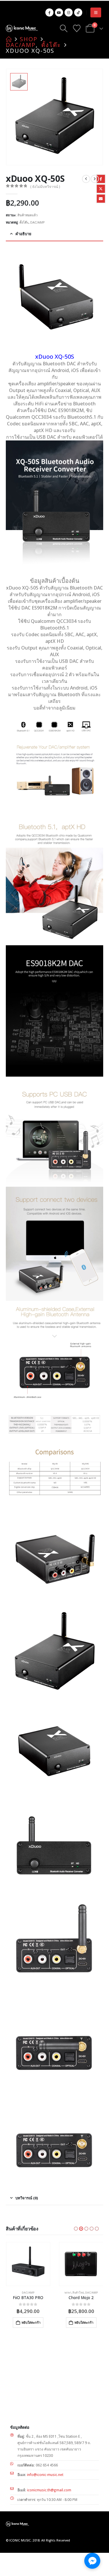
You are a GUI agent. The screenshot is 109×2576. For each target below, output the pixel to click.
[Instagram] (69, 12)
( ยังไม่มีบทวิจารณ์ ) (45, 187)
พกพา (68, 2293)
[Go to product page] (28, 2264)
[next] (95, 179)
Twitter (101, 189)
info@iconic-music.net (45, 2475)
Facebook (101, 179)
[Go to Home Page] (9, 39)
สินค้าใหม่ (78, 2293)
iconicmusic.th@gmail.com (49, 2490)
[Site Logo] (22, 28)
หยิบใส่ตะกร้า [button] (31, 2322)
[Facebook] (49, 12)
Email (101, 199)
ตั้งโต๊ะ (24, 222)
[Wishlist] (77, 28)
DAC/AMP (37, 222)
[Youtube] (59, 12)
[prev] (86, 179)
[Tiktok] (78, 12)
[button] (96, 12)
